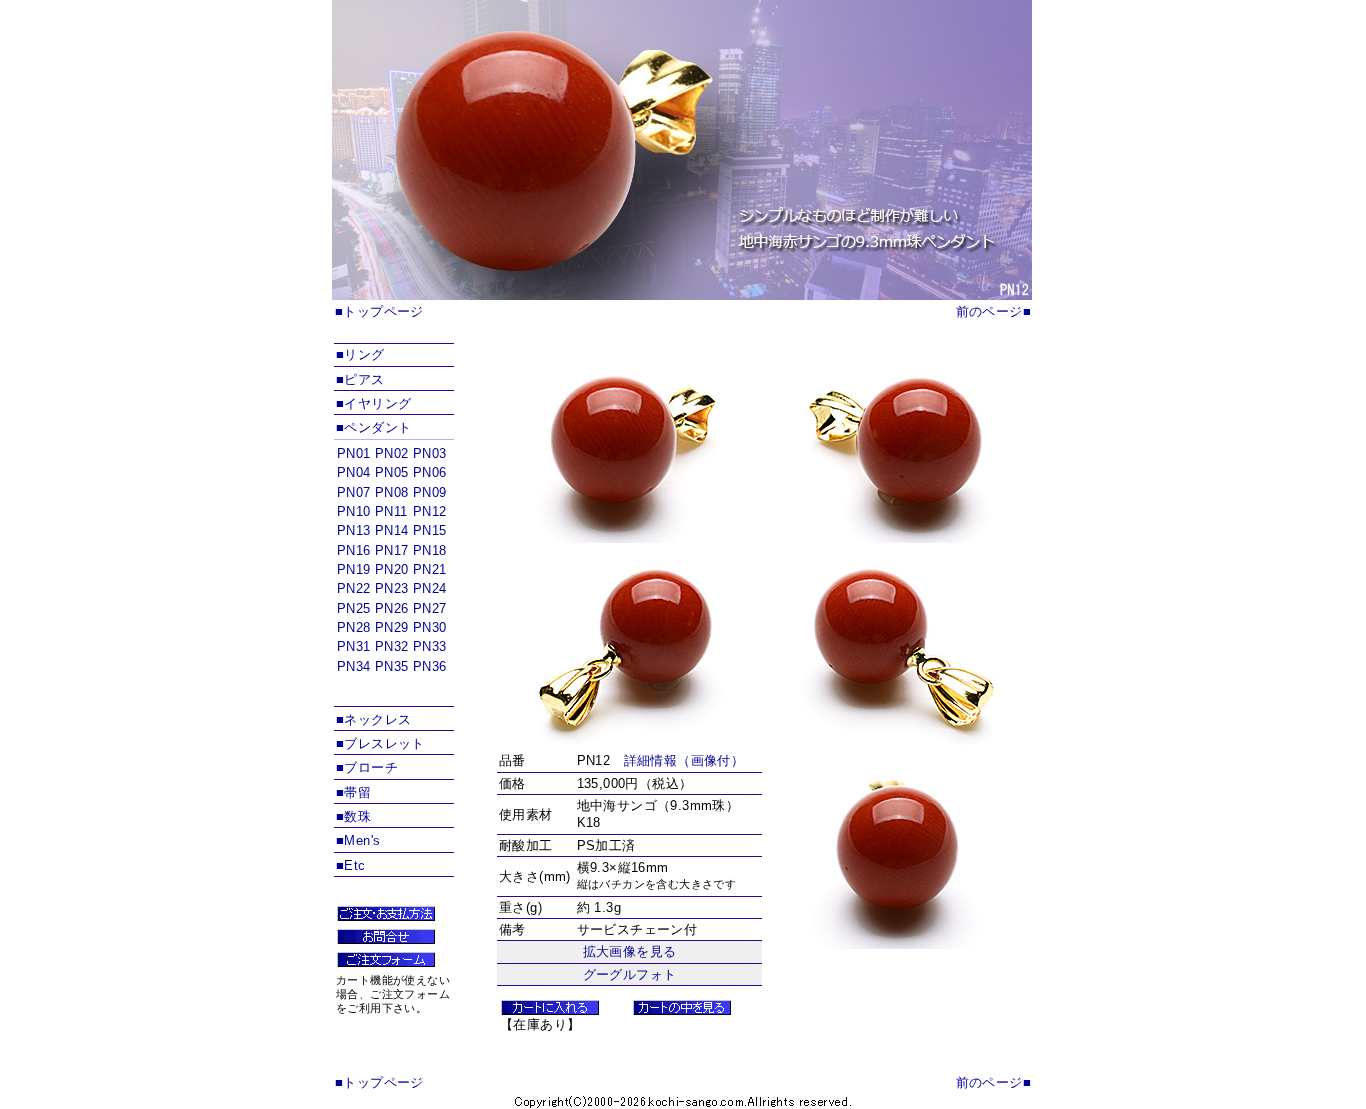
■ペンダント (373, 427)
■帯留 (353, 792)
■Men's (358, 840)
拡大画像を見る (630, 951)
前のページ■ (993, 311)
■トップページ (379, 311)
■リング (360, 354)
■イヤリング (373, 403)
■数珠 (353, 816)
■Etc (351, 865)
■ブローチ (367, 767)
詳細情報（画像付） (684, 760)
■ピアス (360, 379)
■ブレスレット (380, 743)
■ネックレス (373, 719)
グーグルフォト (630, 974)
